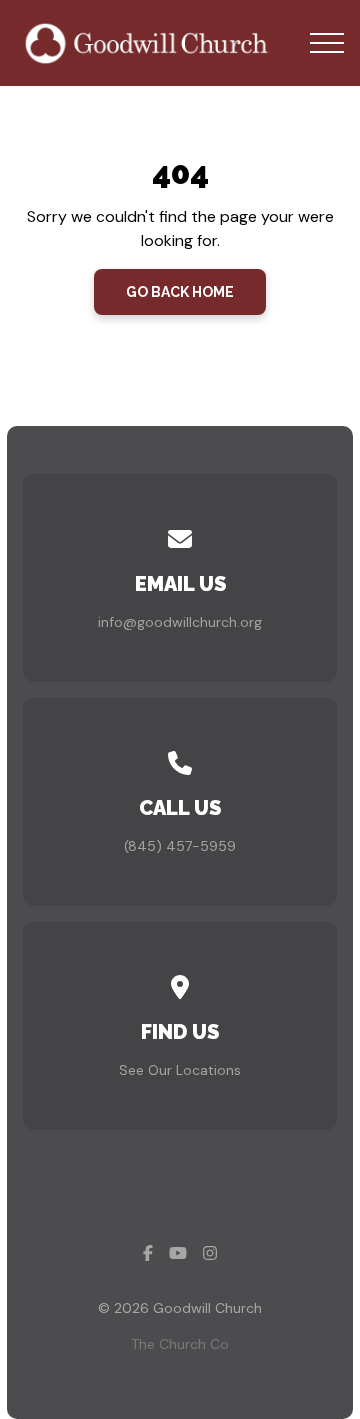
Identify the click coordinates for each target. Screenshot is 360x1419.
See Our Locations (180, 1070)
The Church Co (180, 1344)
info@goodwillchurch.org (180, 622)
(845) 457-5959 (180, 846)
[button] (327, 43)
